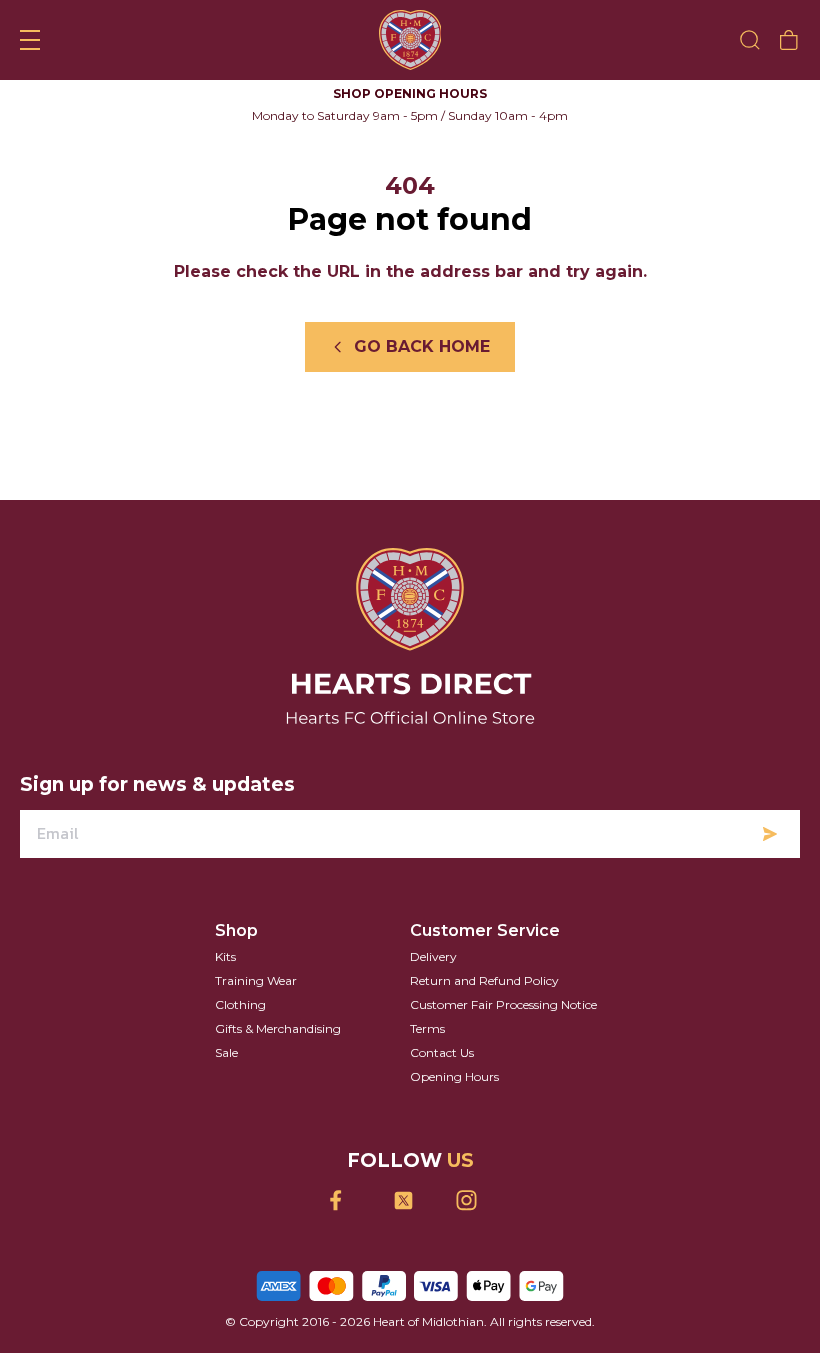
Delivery (433, 956)
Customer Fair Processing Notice (503, 1004)
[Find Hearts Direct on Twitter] (410, 1200)
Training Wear (256, 980)
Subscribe (770, 834)
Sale (226, 1052)
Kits (225, 956)
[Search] (750, 40)
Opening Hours (454, 1076)
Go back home (422, 346)
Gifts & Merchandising (278, 1028)
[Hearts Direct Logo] (410, 40)
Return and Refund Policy (484, 980)
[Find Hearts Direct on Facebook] (347, 1200)
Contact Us (442, 1052)
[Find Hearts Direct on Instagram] (473, 1200)
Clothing (240, 1004)
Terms (427, 1028)
